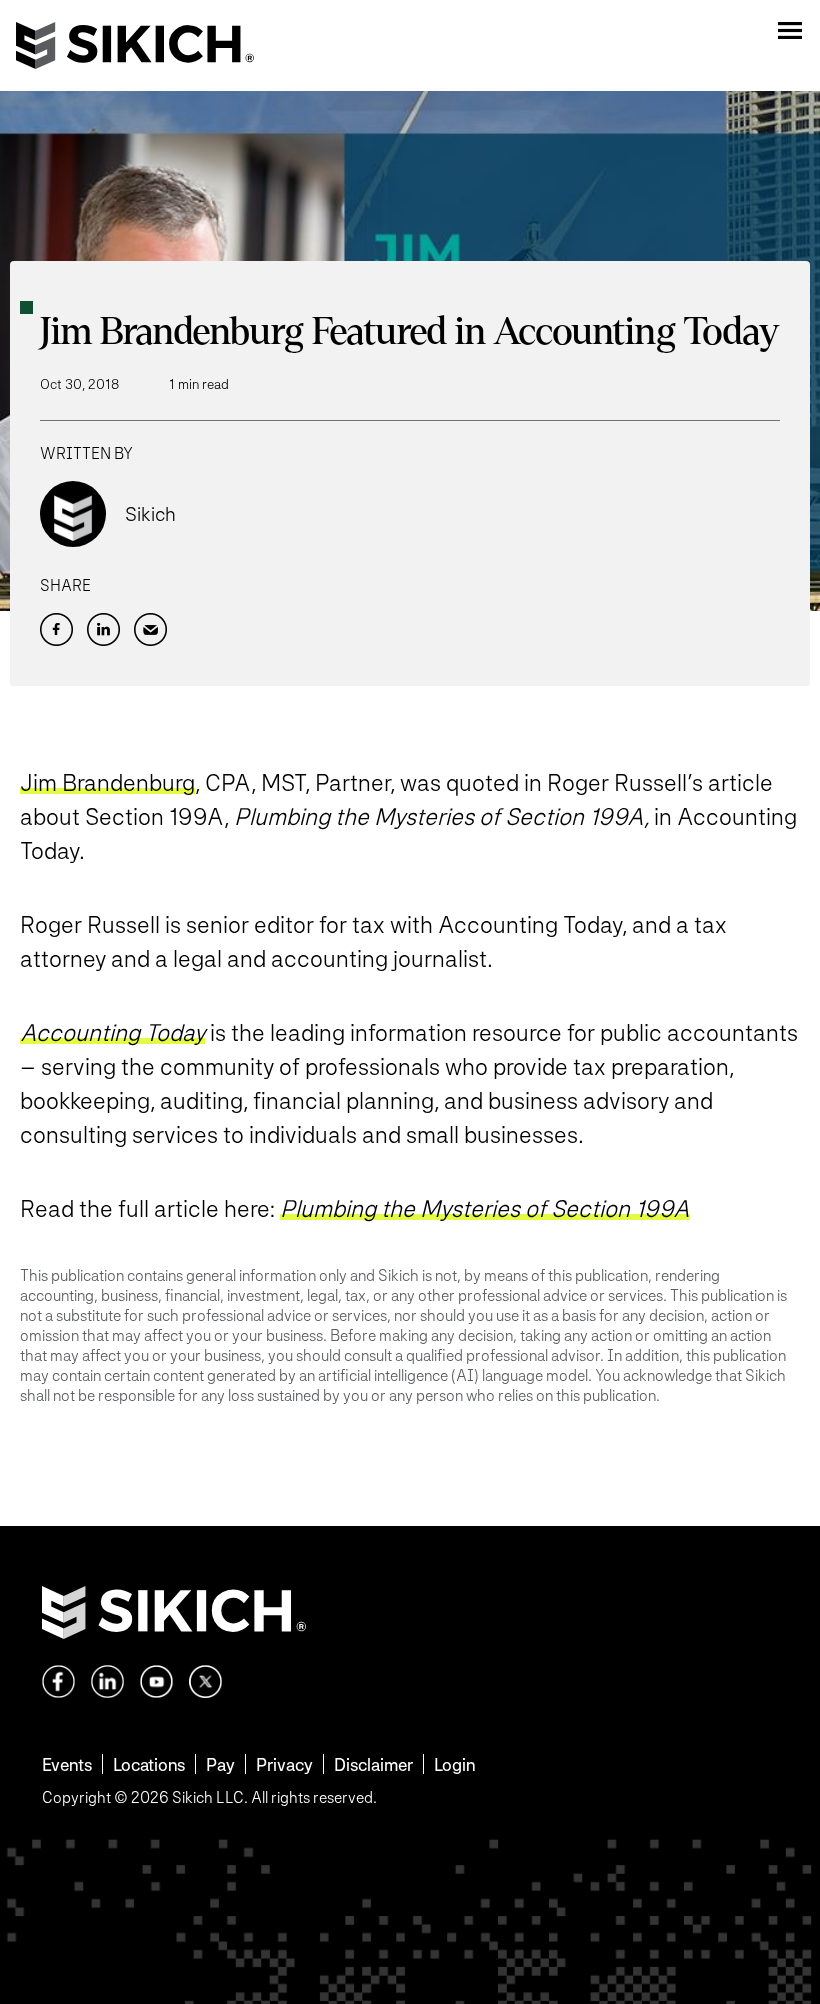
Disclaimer (373, 1764)
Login (454, 1764)
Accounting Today (112, 1032)
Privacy (284, 1764)
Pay (220, 1764)
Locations (149, 1764)
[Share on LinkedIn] (103, 629)
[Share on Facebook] (56, 629)
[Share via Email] (150, 629)
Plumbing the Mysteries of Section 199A (485, 1208)
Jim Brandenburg (107, 782)
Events (67, 1764)
